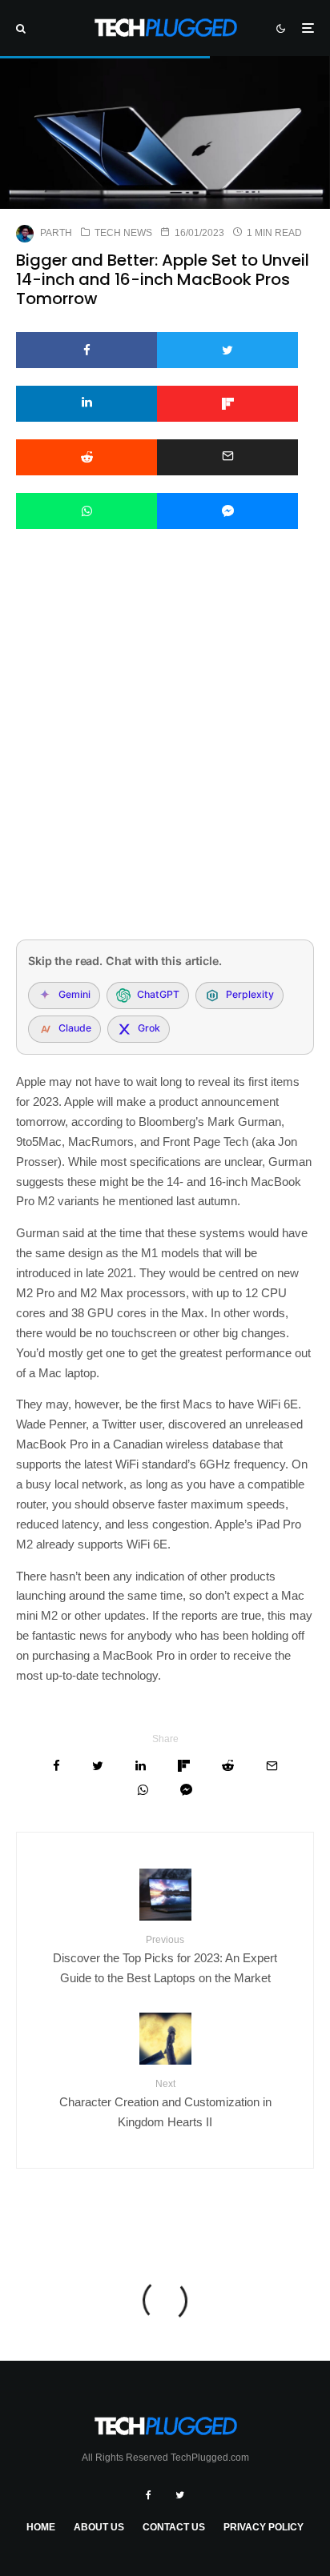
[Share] (87, 350)
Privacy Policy (264, 2527)
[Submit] (87, 457)
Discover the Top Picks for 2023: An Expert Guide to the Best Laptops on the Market (165, 1959)
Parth (56, 233)
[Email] (227, 457)
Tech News (123, 233)
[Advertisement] (165, 755)
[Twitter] (180, 2495)
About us (99, 2527)
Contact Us (174, 2527)
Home (41, 2527)
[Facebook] (149, 2495)
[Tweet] (227, 350)
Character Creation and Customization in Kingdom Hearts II (165, 2103)
